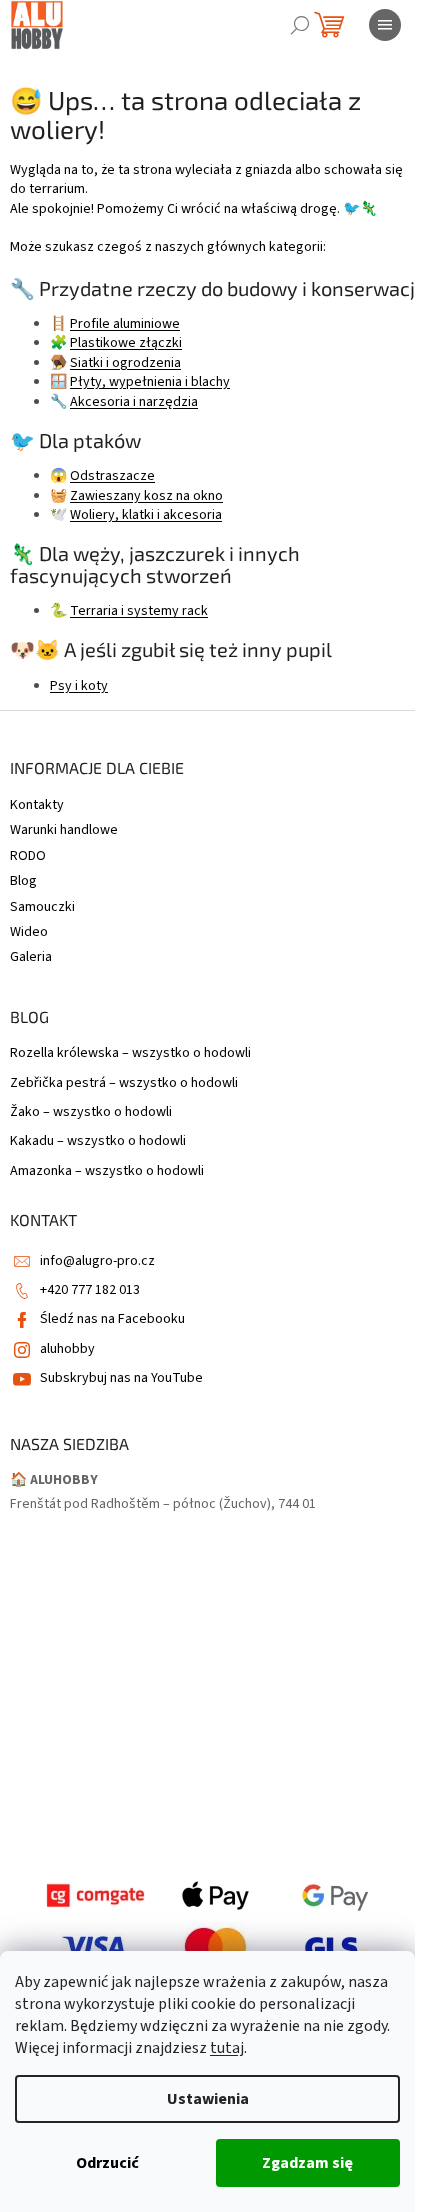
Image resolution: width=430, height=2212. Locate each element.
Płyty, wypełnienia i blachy (150, 382)
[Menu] (385, 25)
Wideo (29, 932)
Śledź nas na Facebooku (112, 1319)
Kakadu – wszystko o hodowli (98, 1141)
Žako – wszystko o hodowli (91, 1112)
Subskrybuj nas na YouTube (121, 1378)
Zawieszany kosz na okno (146, 496)
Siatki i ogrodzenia (125, 363)
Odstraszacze (112, 476)
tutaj (227, 2048)
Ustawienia (208, 2099)
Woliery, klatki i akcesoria (146, 515)
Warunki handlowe (64, 830)
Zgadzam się (307, 2163)
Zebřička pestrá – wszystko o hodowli (124, 1083)
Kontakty (37, 805)
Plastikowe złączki (126, 343)
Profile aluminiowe (125, 324)
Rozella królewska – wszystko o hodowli (130, 1053)
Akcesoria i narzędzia (134, 402)
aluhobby (67, 1349)
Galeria (31, 957)
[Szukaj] (300, 25)
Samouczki (42, 907)
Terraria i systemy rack (139, 611)
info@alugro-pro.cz (97, 1261)
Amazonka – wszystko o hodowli (107, 1171)
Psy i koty (79, 686)
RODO (28, 856)
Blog (23, 881)
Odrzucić (107, 2163)
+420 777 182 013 (90, 1290)
